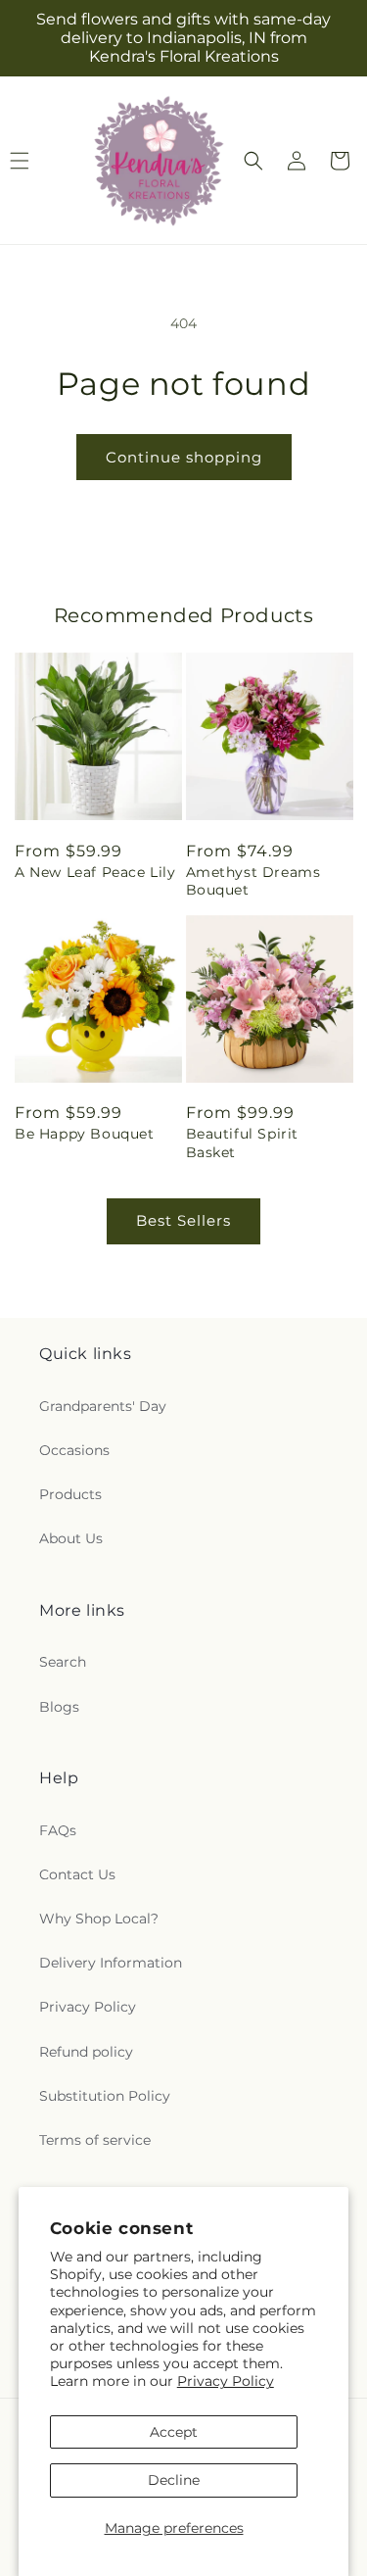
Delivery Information (111, 1963)
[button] (253, 161)
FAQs (58, 1830)
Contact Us (77, 1874)
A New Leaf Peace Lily (95, 872)
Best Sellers (183, 1220)
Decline (174, 2480)
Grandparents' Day (103, 1406)
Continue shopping (184, 457)
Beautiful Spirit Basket (243, 1142)
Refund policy (86, 2052)
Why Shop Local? (99, 1919)
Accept (174, 2432)
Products (70, 1494)
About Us (71, 1538)
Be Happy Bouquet (85, 1134)
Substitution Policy (105, 2096)
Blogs (59, 1707)
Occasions (74, 1450)
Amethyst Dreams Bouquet (253, 881)
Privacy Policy (226, 2381)
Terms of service (95, 2140)
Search (63, 1662)
